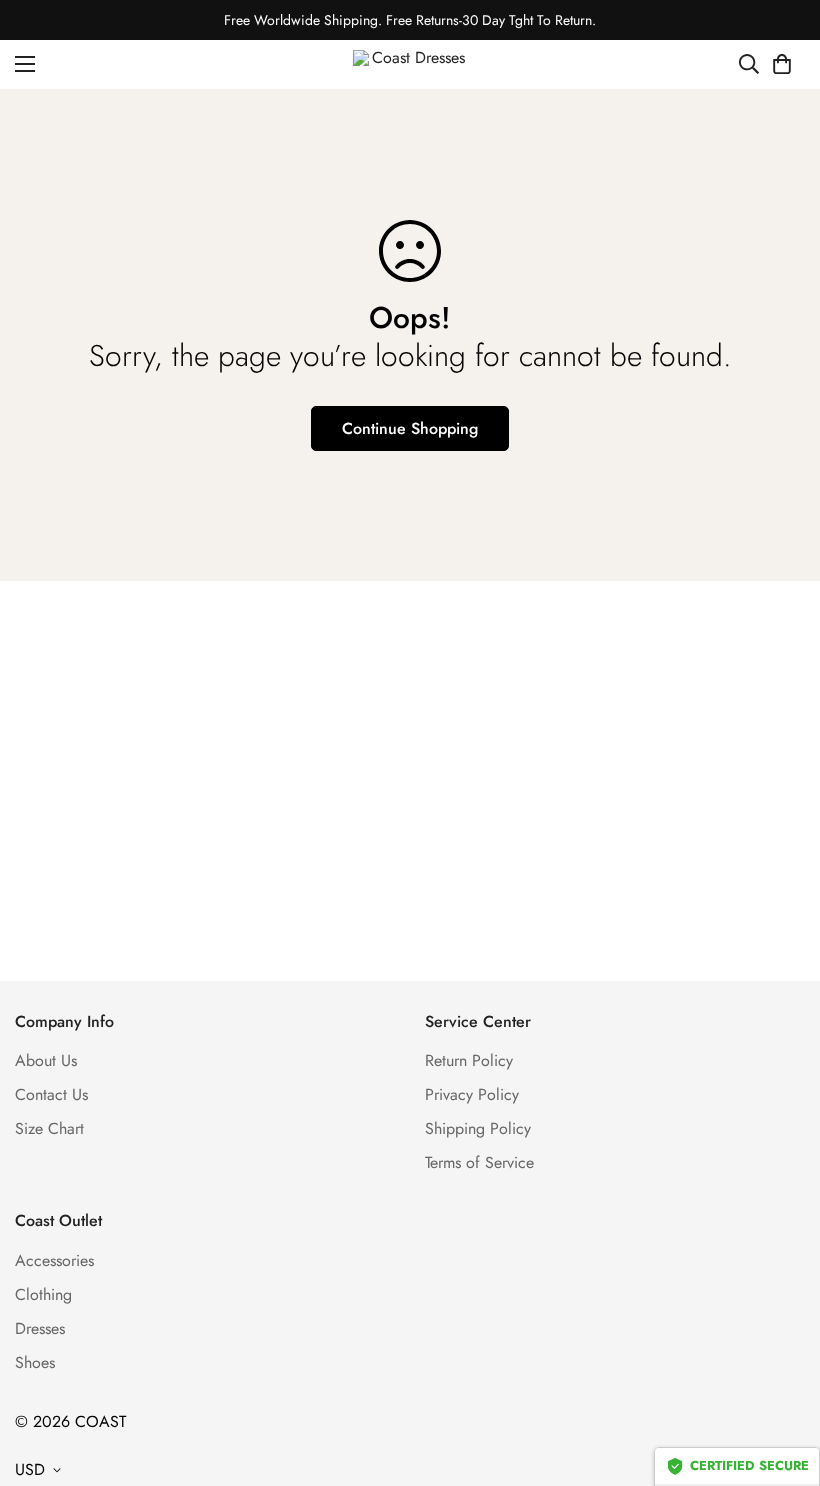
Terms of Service (479, 1162)
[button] (782, 64)
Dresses (40, 1328)
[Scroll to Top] (781, 1377)
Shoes (35, 1362)
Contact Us (51, 1094)
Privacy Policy (472, 1094)
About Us (46, 1060)
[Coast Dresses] (410, 64)
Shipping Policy (478, 1128)
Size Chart (49, 1128)
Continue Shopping (410, 428)
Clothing (43, 1294)
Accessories (54, 1260)
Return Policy (469, 1060)
